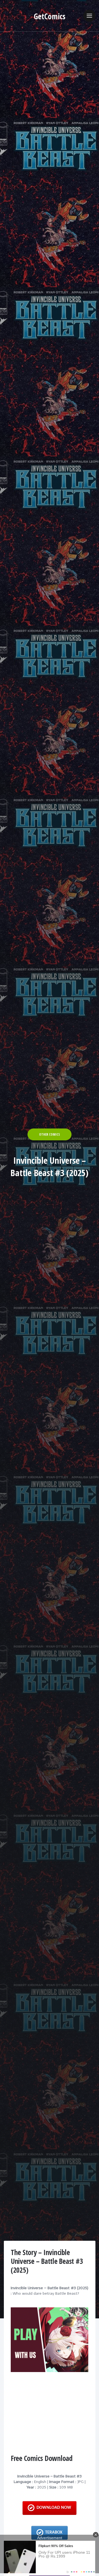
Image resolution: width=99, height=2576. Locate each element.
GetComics (50, 16)
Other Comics (50, 1134)
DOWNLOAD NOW (54, 2508)
